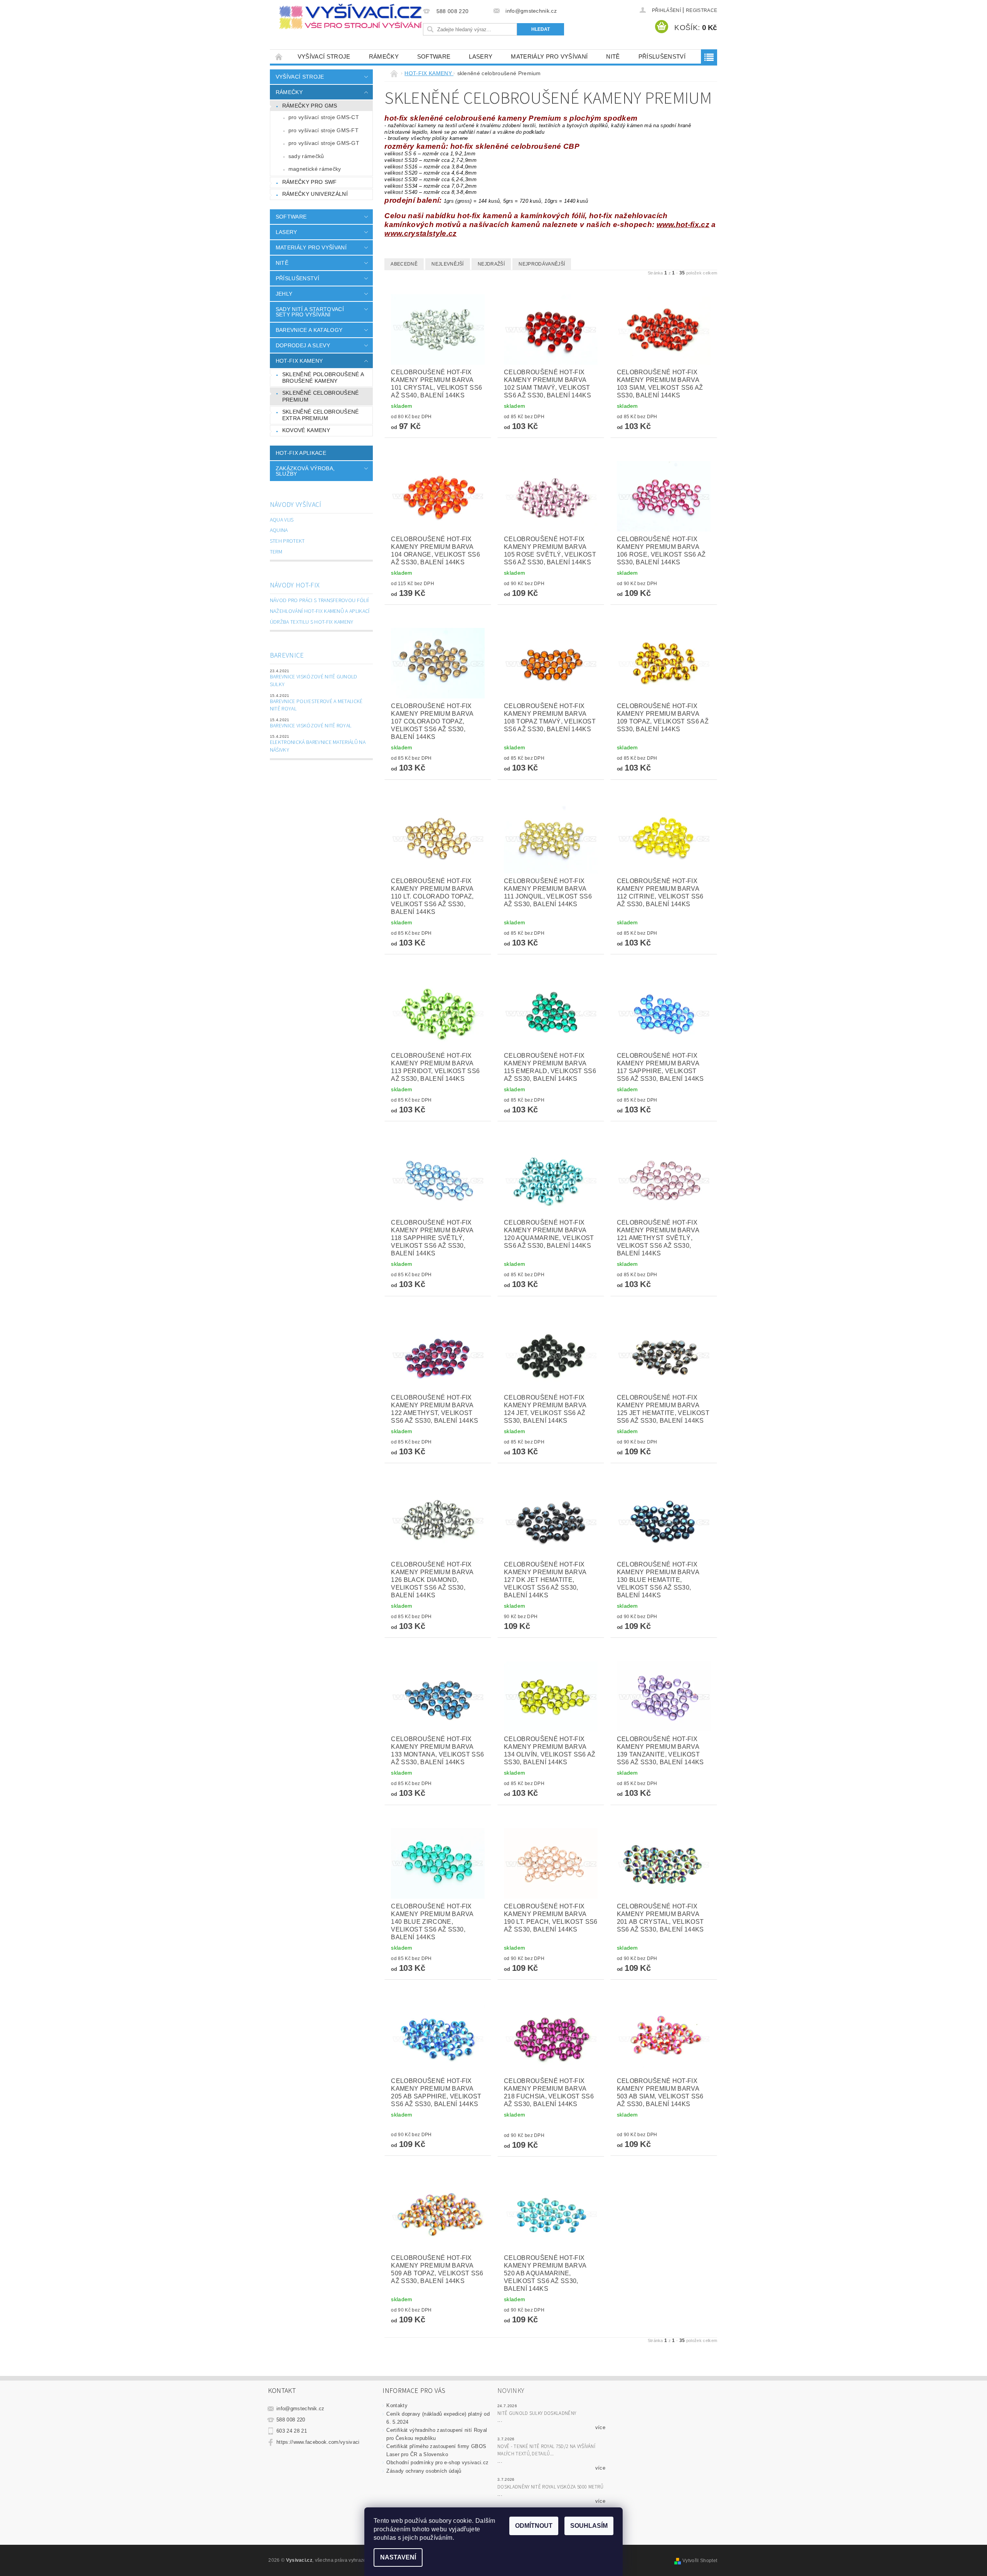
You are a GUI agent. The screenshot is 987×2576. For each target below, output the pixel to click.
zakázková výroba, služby (305, 471)
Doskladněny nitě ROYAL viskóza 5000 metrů (550, 2487)
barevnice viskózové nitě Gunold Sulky (314, 681)
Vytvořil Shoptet (700, 2561)
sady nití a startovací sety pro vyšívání (310, 312)
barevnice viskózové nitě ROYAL (311, 726)
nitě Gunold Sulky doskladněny (537, 2413)
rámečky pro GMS (310, 106)
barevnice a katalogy (309, 330)
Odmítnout (534, 2526)
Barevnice (287, 655)
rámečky (384, 56)
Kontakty (397, 2405)
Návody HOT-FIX (295, 585)
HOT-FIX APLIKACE (301, 453)
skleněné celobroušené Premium (321, 396)
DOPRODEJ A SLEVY (303, 345)
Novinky (511, 2391)
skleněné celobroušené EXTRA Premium (321, 415)
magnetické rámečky (315, 169)
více (600, 2427)
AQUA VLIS (282, 520)
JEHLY (284, 294)
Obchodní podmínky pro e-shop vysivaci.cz (437, 2462)
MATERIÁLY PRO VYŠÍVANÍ (549, 56)
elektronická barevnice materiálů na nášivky (318, 746)
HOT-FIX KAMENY (299, 361)
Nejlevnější (448, 264)
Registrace (702, 10)
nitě (613, 56)
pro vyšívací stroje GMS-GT (324, 143)
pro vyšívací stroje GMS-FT (323, 130)
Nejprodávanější (542, 264)
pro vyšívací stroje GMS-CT (324, 117)
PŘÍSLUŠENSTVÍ (662, 56)
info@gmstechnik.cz (301, 2409)
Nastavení (398, 2557)
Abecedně (404, 264)
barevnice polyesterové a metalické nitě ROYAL (316, 705)
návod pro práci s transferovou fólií (319, 601)
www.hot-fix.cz (683, 225)
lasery (481, 56)
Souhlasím (589, 2526)
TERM (276, 552)
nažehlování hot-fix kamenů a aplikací (320, 611)
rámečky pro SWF (310, 182)
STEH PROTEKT (287, 541)
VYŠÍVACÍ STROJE (324, 56)
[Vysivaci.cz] (350, 17)
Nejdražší (491, 264)
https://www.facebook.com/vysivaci (318, 2442)
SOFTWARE (434, 56)
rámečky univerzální (315, 194)
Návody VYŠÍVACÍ (296, 505)
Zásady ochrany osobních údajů (424, 2471)
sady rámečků (306, 156)
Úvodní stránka (279, 56)
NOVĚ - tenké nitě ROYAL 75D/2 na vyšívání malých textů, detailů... (546, 2450)
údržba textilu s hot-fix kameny (312, 622)
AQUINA (279, 530)
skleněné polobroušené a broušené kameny (323, 378)
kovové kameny (306, 430)
